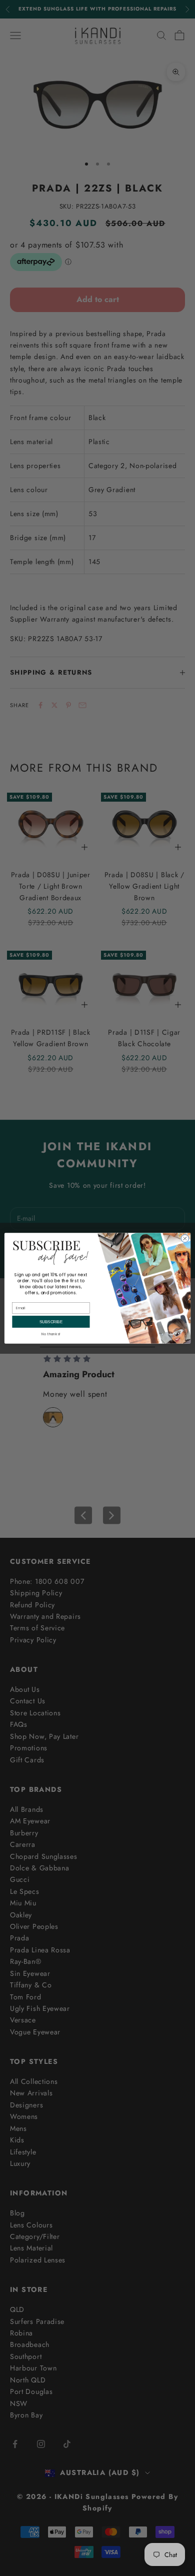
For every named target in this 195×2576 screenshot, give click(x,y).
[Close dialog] (185, 1238)
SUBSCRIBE (51, 1322)
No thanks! (51, 1334)
